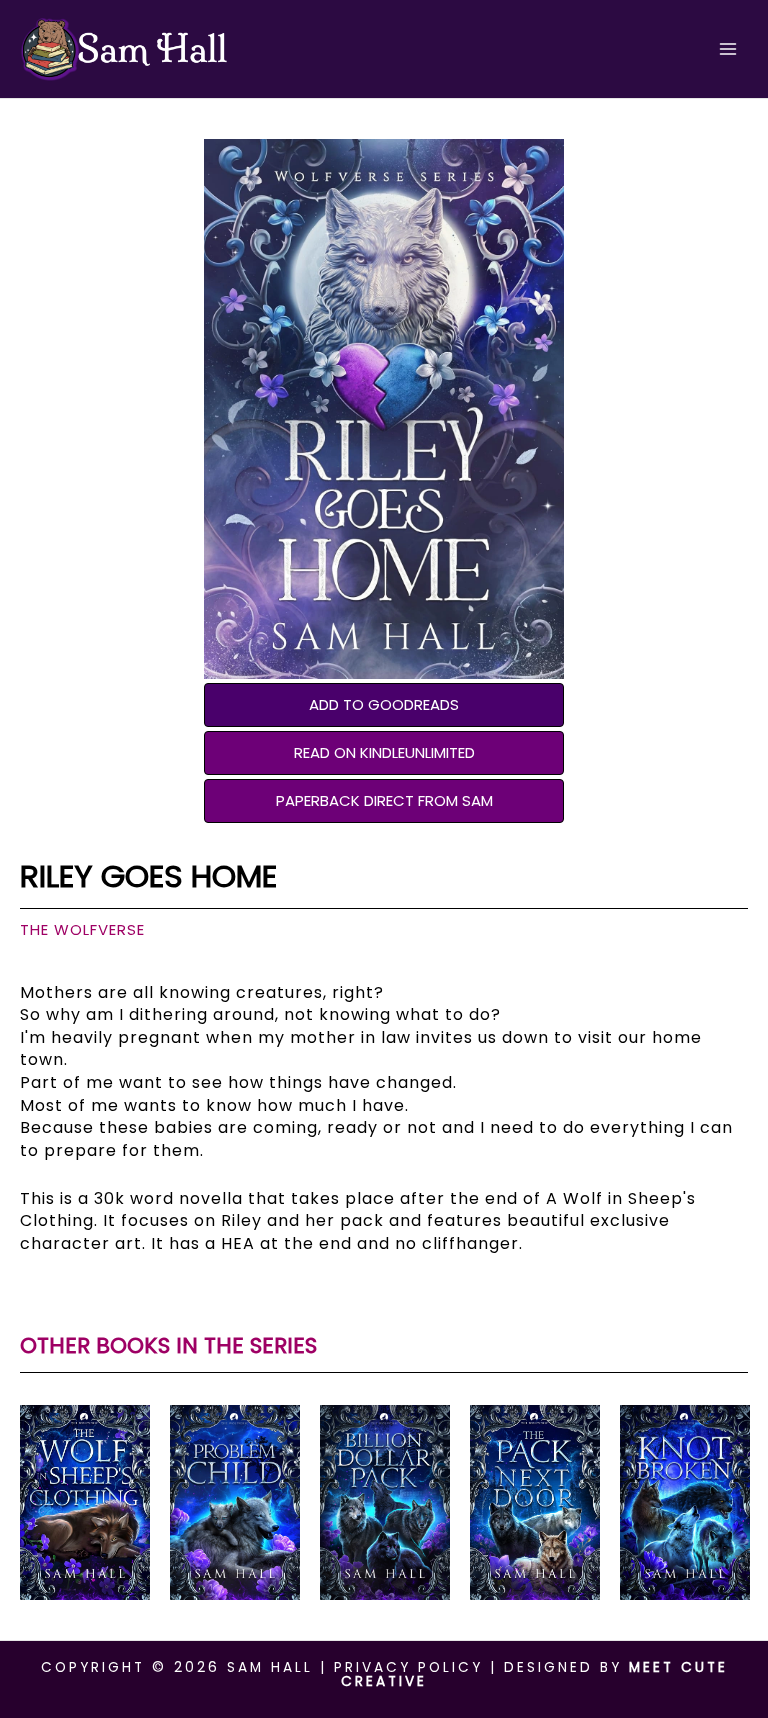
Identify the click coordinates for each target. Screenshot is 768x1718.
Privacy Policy (408, 1667)
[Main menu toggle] (728, 49)
